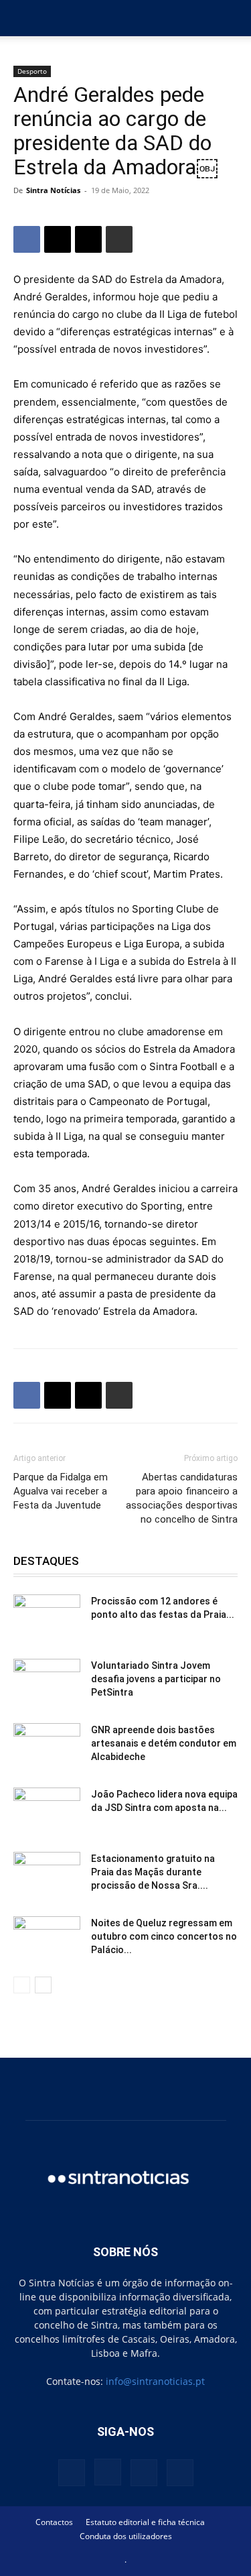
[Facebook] (27, 239)
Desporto (32, 71)
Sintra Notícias (53, 190)
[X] (58, 239)
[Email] (88, 239)
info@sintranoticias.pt (155, 2381)
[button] (23, 18)
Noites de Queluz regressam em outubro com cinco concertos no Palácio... (164, 1936)
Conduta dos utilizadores (126, 2536)
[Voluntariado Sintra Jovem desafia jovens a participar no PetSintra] (47, 1682)
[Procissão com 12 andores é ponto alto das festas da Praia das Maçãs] (47, 1618)
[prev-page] (22, 1985)
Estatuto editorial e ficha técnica (145, 2522)
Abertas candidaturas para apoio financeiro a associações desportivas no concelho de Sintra (182, 1498)
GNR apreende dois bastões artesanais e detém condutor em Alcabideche (164, 1743)
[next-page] (43, 1985)
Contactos (54, 2522)
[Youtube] (180, 2473)
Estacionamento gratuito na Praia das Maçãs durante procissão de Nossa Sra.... (153, 1872)
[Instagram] (108, 2472)
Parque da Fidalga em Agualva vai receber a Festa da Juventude (61, 1491)
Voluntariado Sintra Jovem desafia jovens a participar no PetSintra (156, 1679)
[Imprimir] (119, 239)
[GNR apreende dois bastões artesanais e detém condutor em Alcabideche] (47, 1747)
